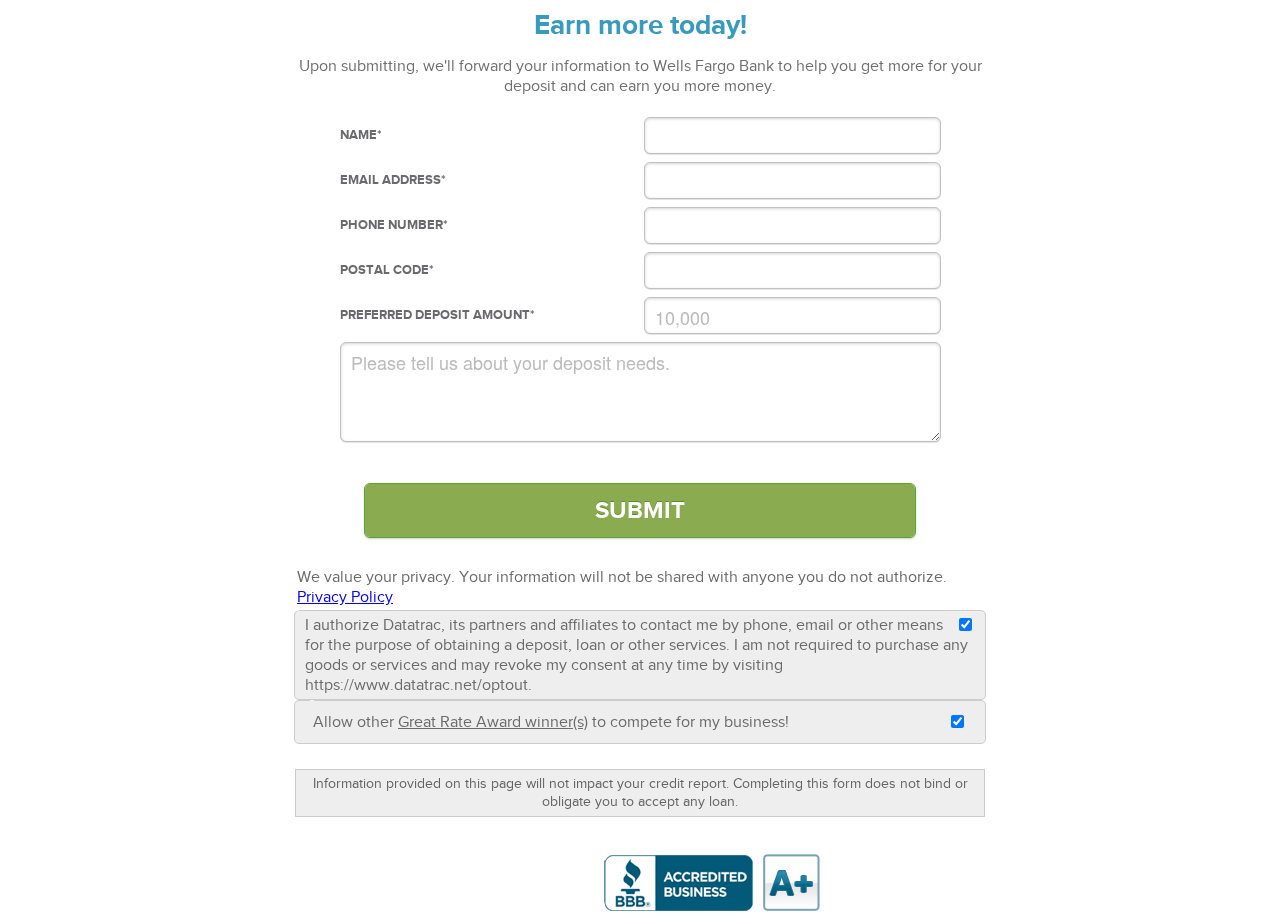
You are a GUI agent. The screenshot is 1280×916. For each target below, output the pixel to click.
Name (361, 135)
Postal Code (387, 270)
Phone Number (394, 225)
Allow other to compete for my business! (551, 722)
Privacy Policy (345, 597)
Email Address (393, 180)
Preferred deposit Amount (437, 315)
